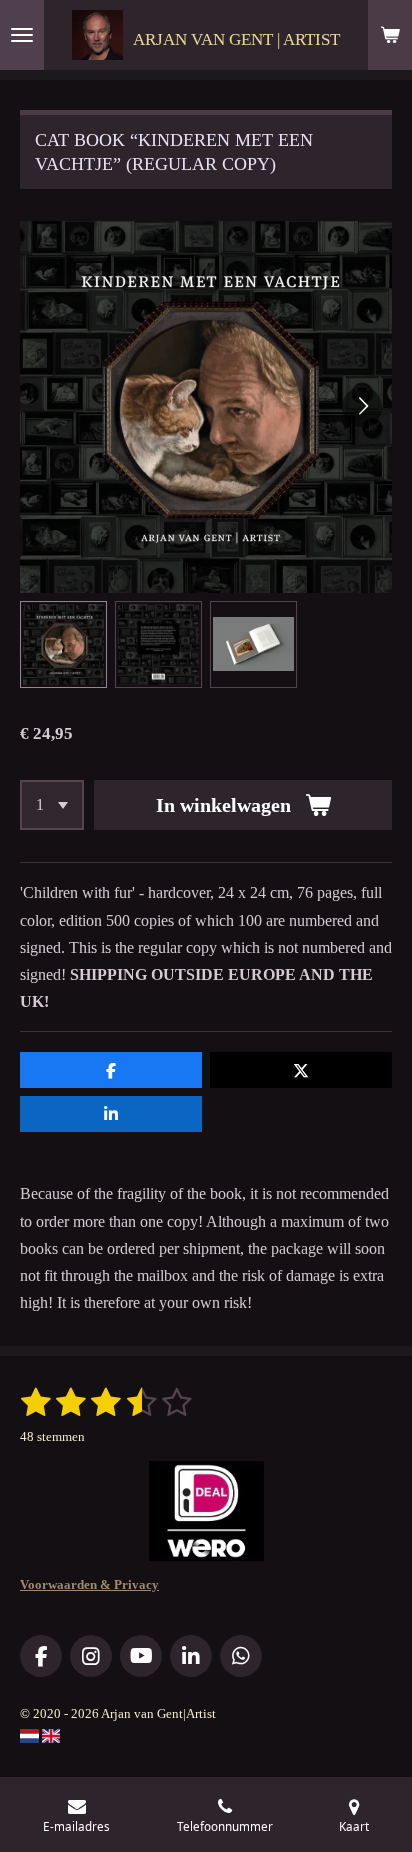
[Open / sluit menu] (22, 35)
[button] (63, 644)
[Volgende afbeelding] (362, 407)
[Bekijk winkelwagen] (390, 35)
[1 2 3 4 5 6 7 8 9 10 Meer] (52, 805)
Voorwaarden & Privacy (89, 1584)
